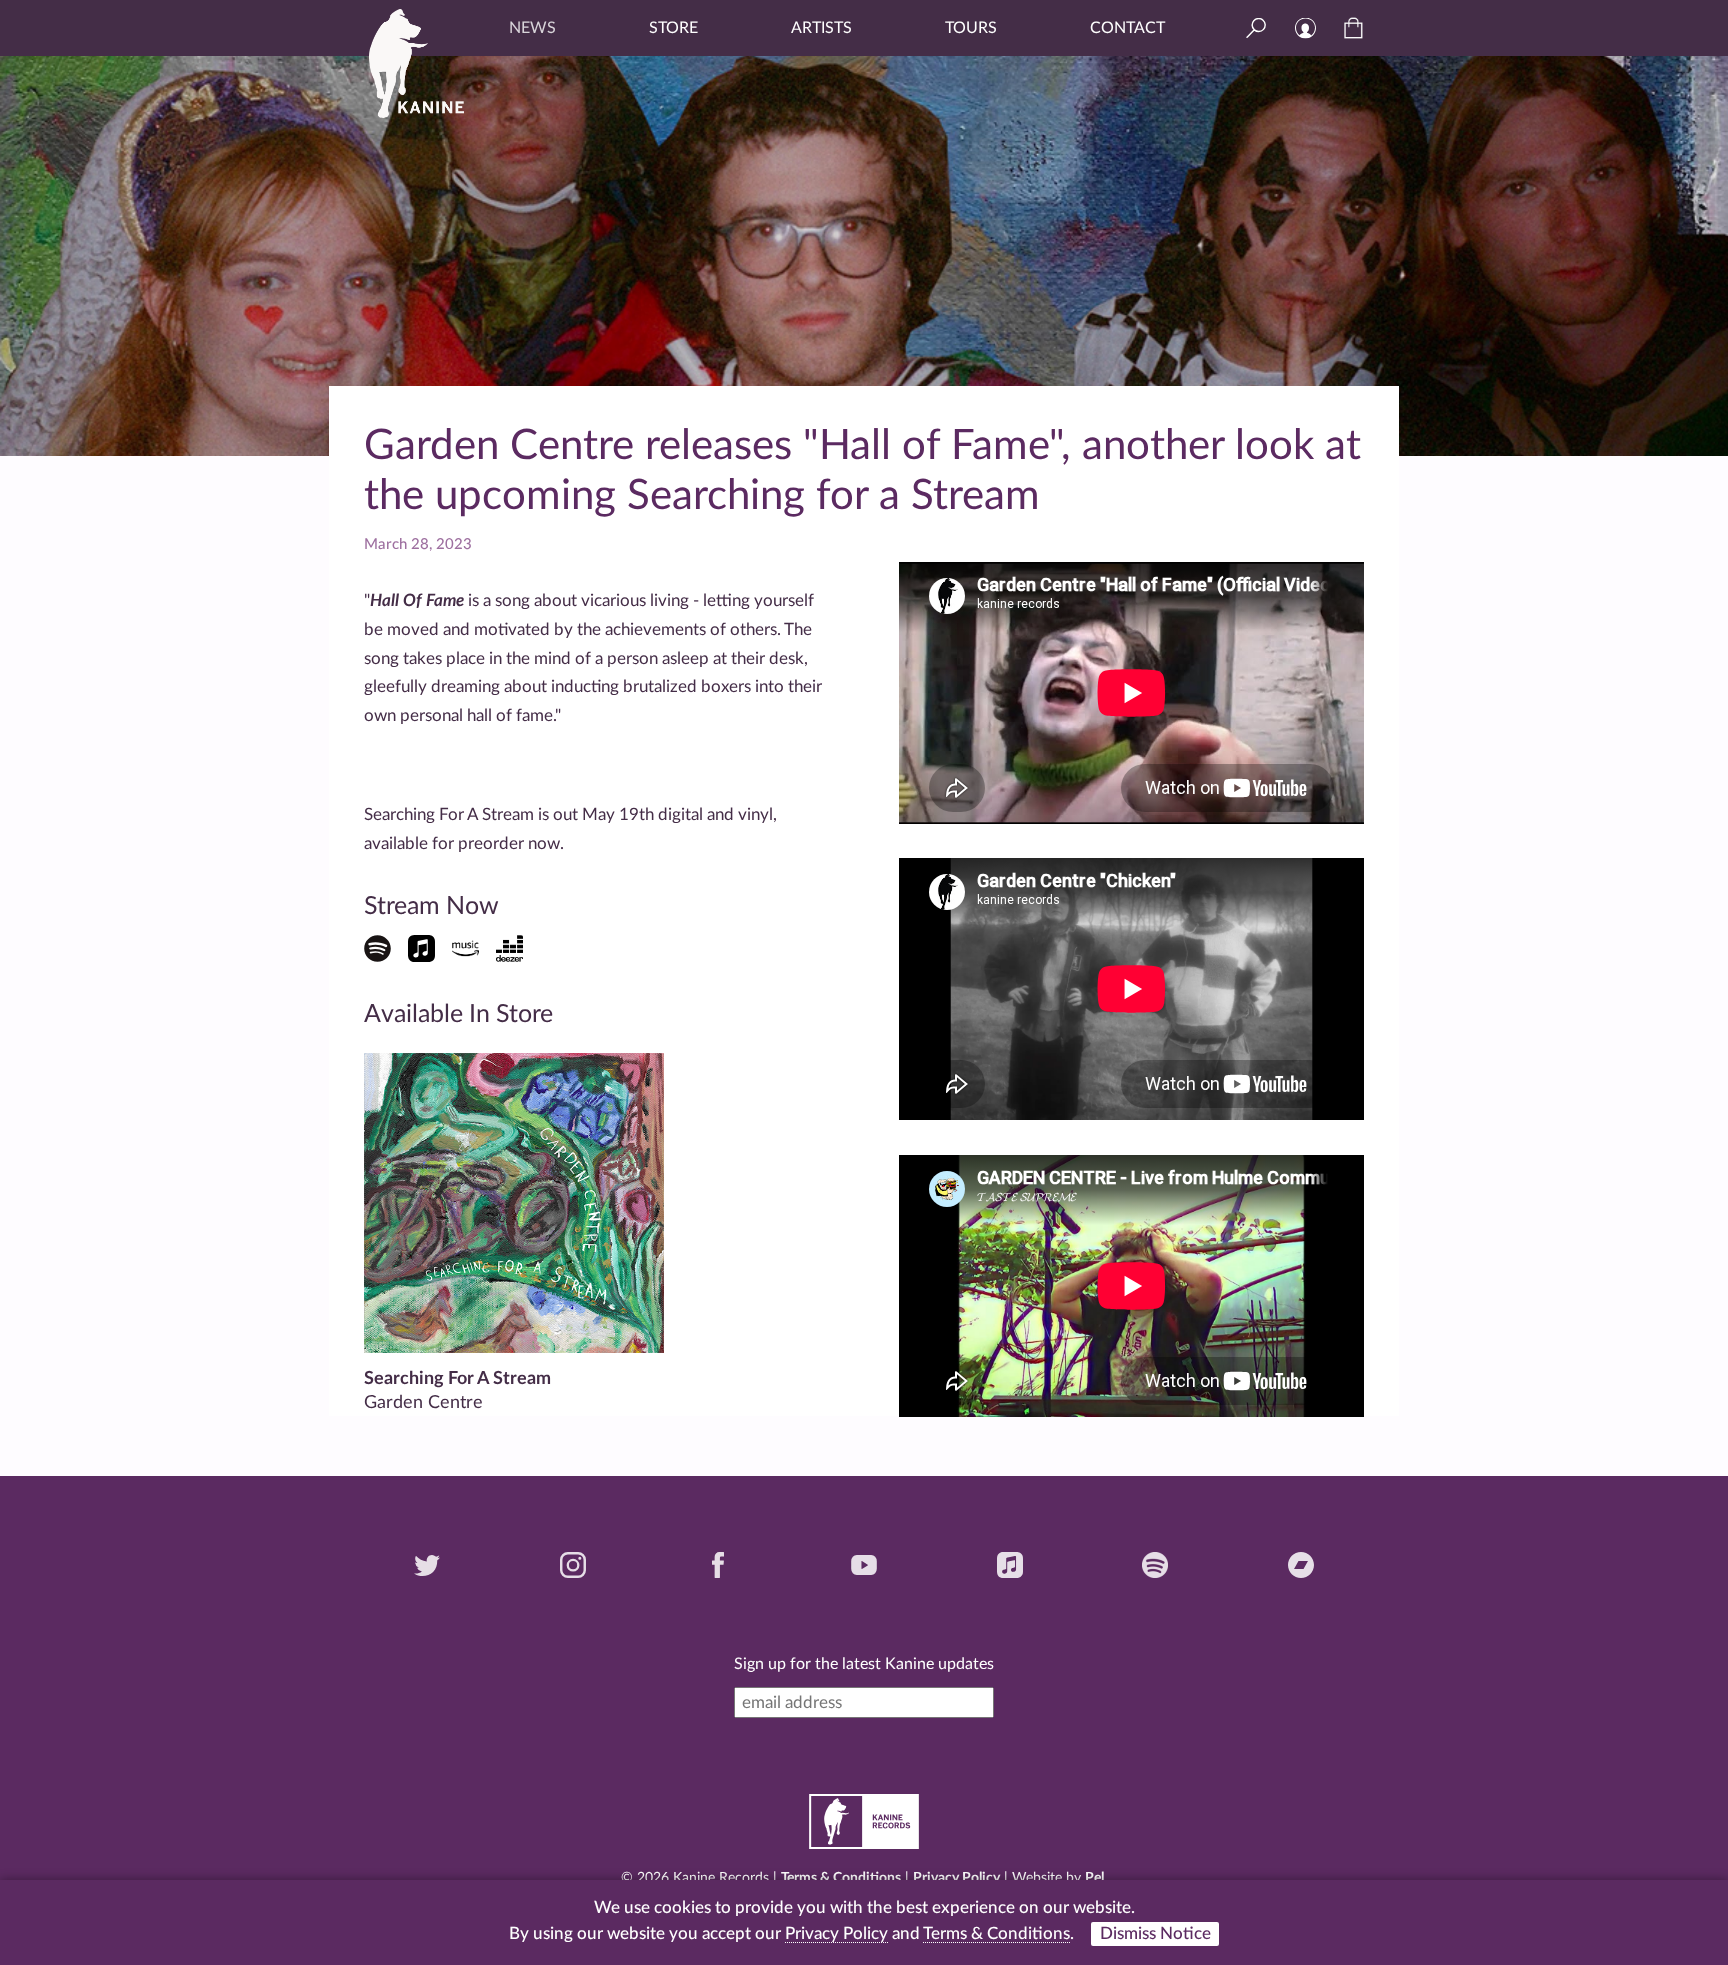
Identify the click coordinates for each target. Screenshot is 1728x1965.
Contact (1127, 28)
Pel (1094, 1878)
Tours (971, 28)
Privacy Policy (956, 1878)
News (532, 28)
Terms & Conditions (841, 1878)
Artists (821, 28)
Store (673, 28)
